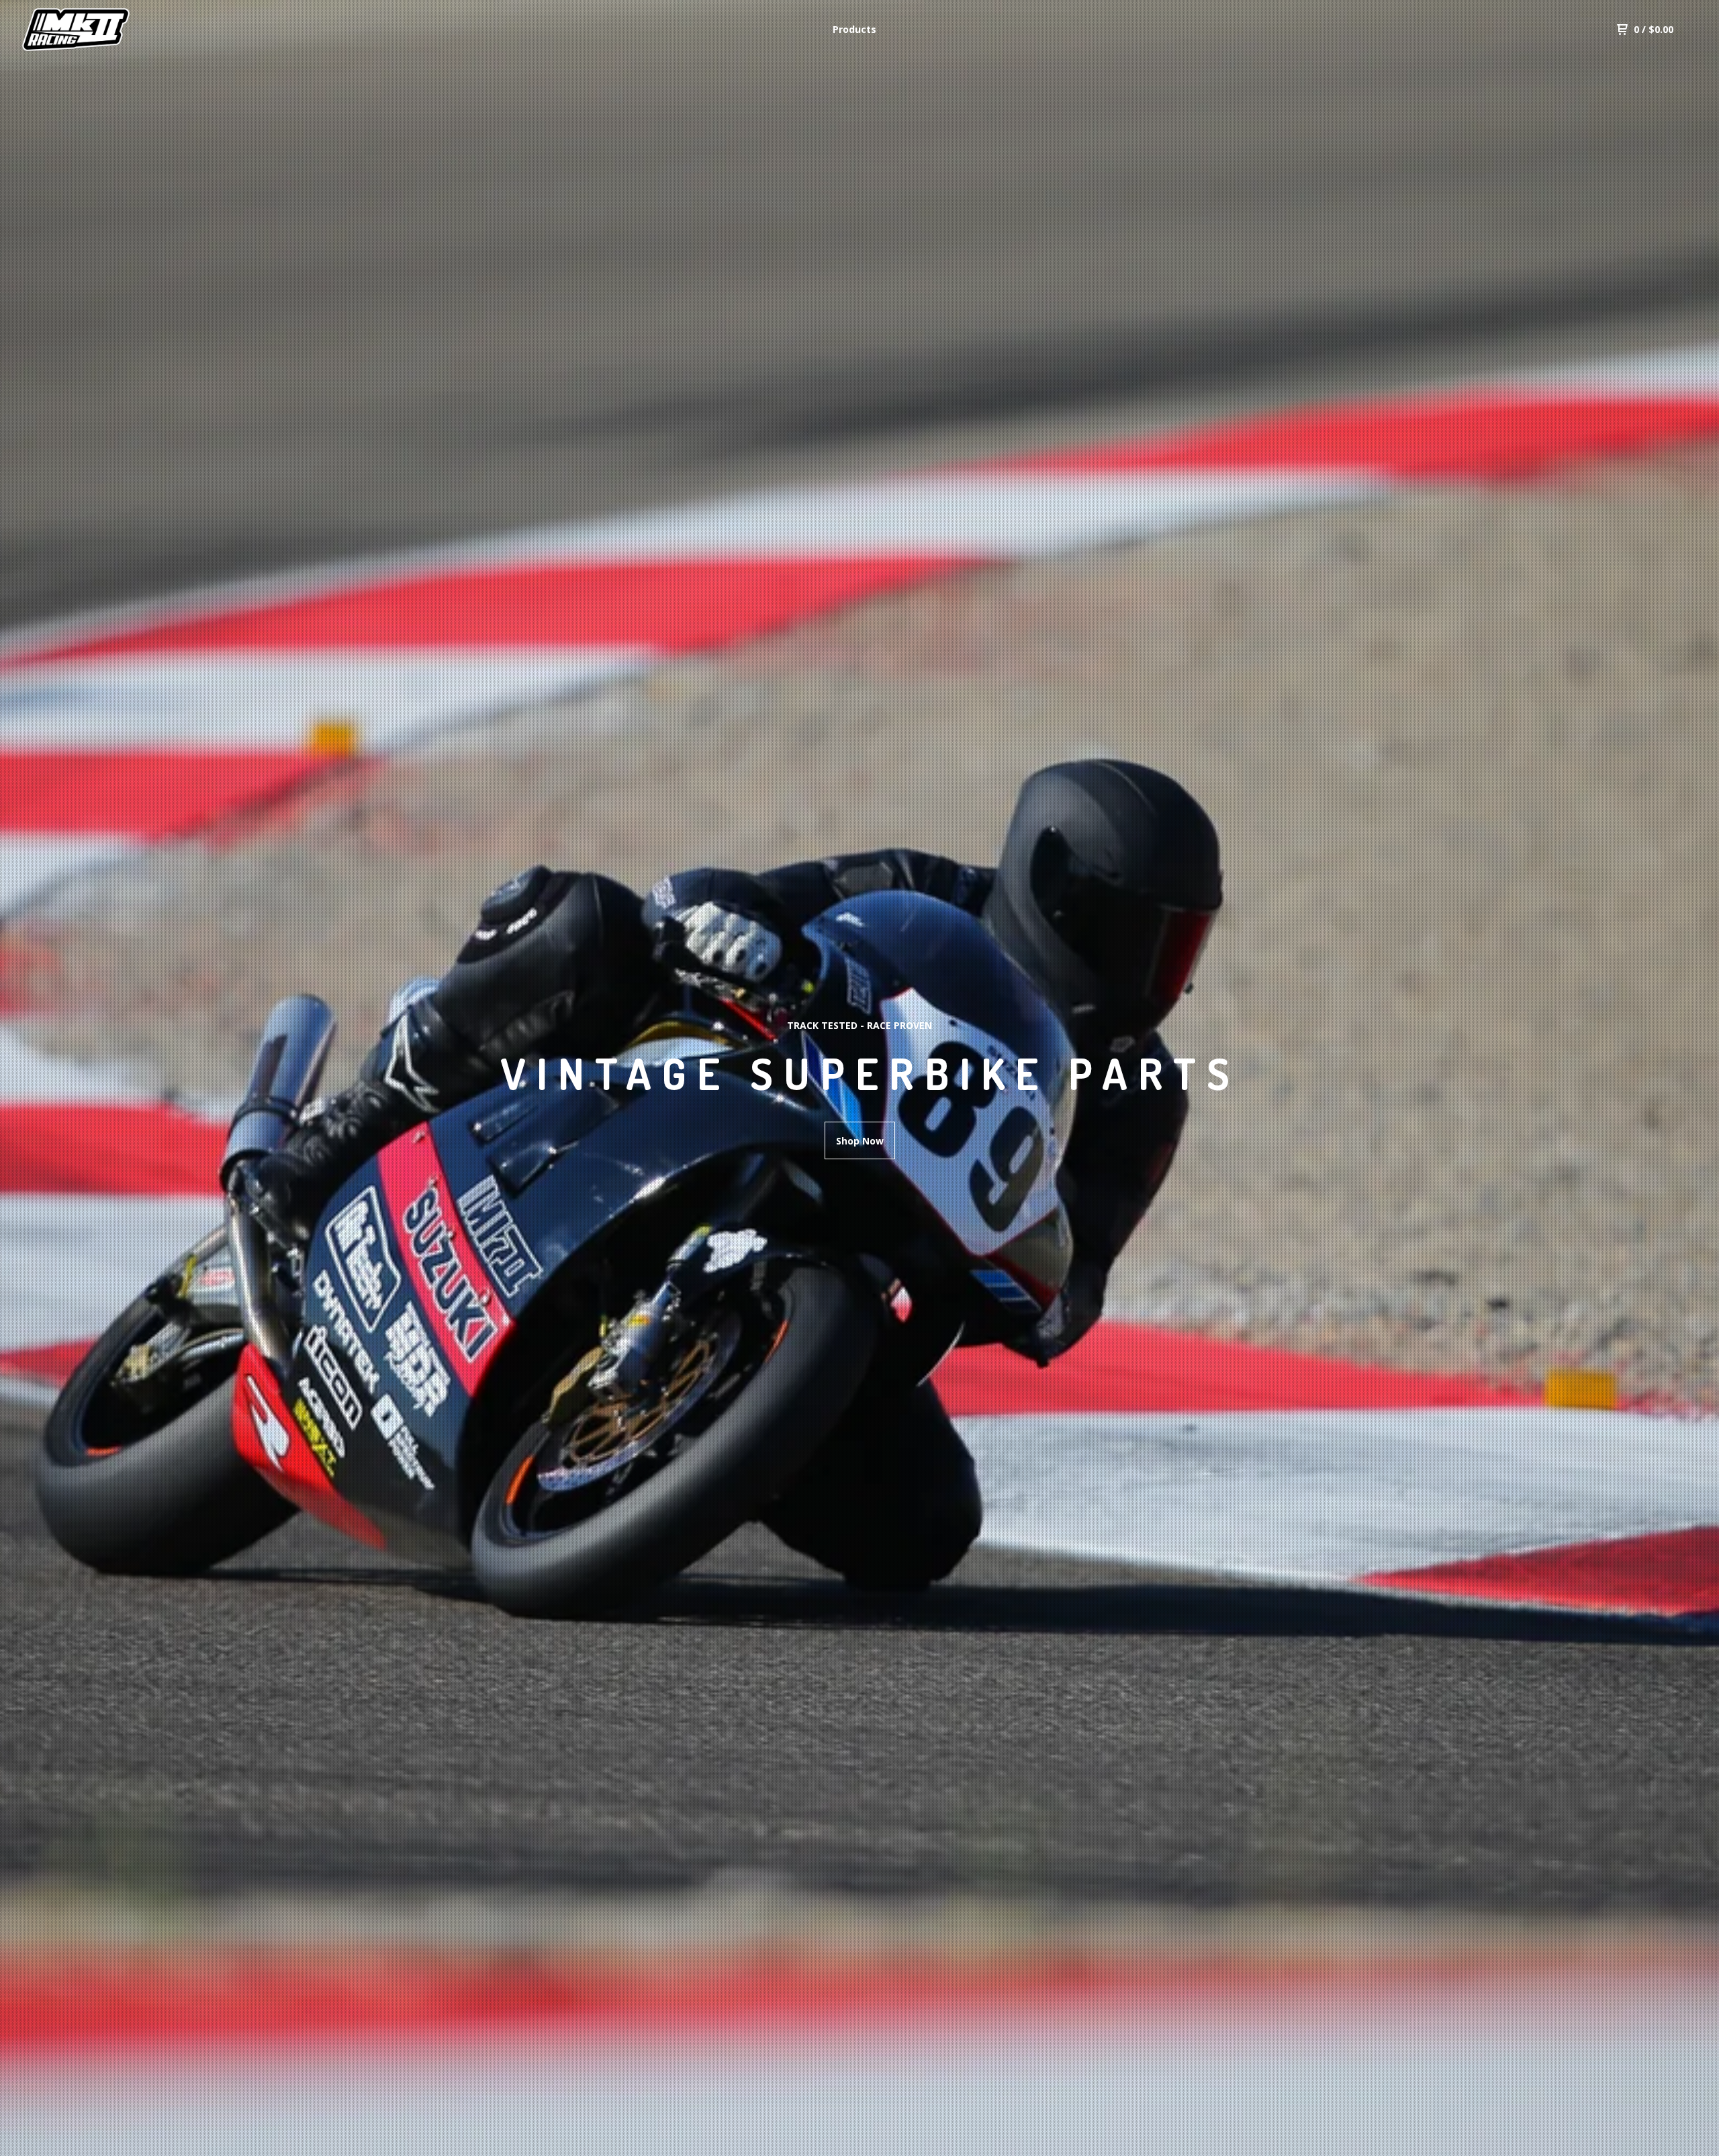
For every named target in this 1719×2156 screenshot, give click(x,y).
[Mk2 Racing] (91, 30)
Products (854, 29)
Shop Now (860, 1141)
